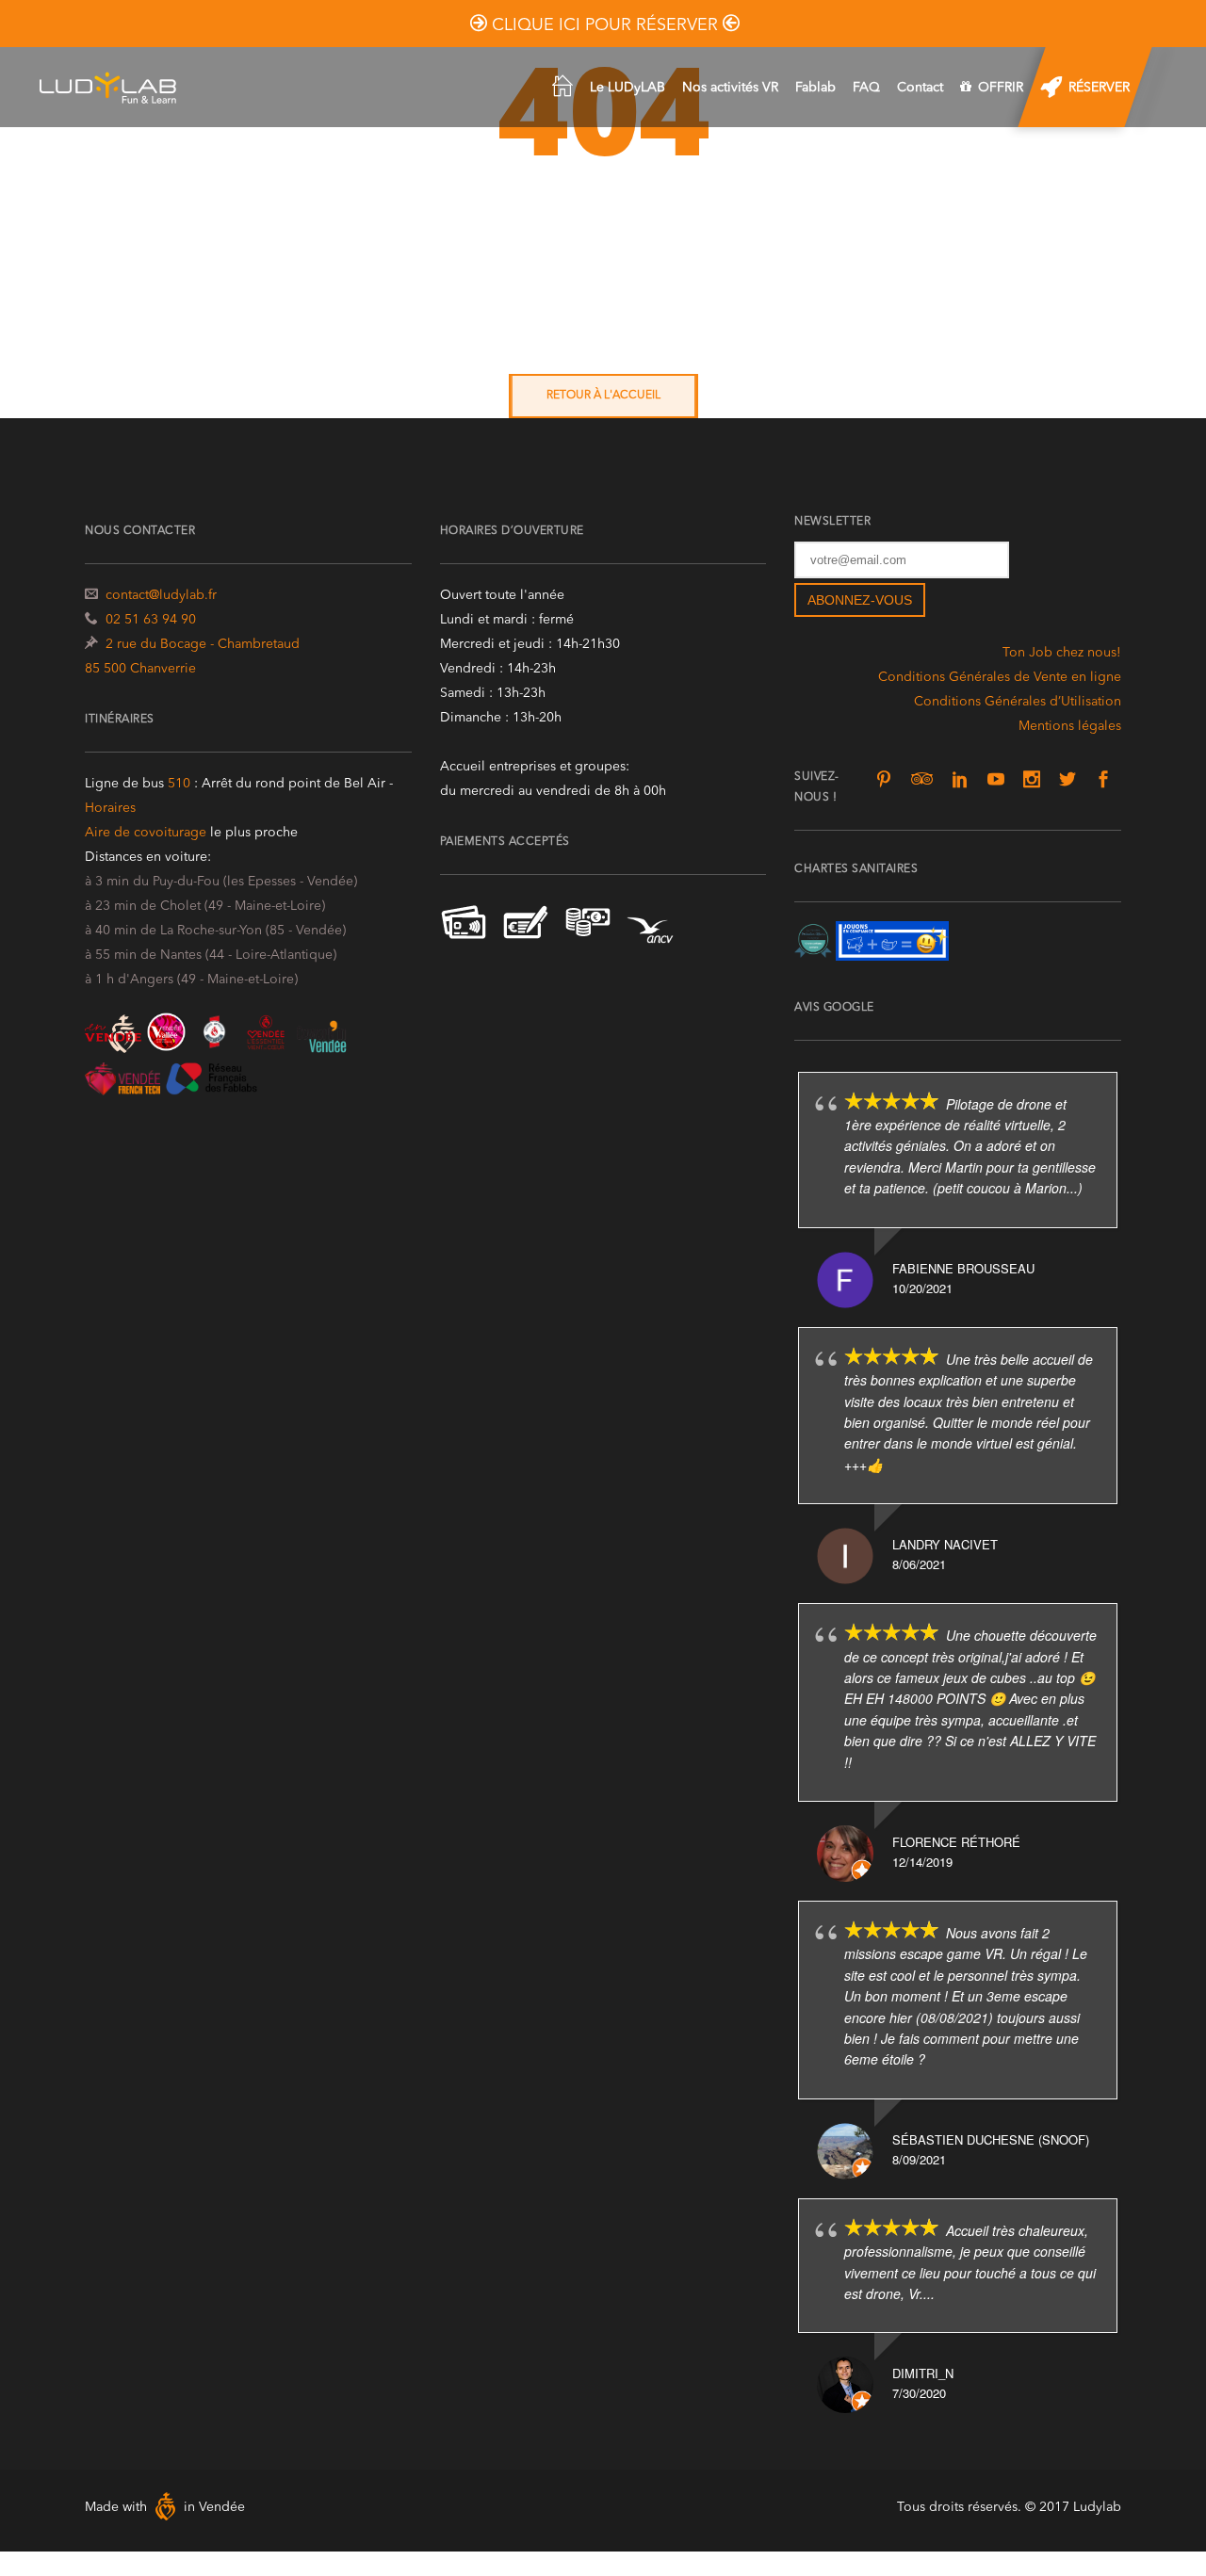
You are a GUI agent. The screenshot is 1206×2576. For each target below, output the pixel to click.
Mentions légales (1070, 726)
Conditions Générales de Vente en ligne (1000, 677)
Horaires (110, 808)
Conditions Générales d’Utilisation (1018, 702)
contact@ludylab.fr (161, 595)
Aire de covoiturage (146, 833)
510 (181, 784)
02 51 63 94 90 (151, 620)
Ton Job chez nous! (1062, 653)
